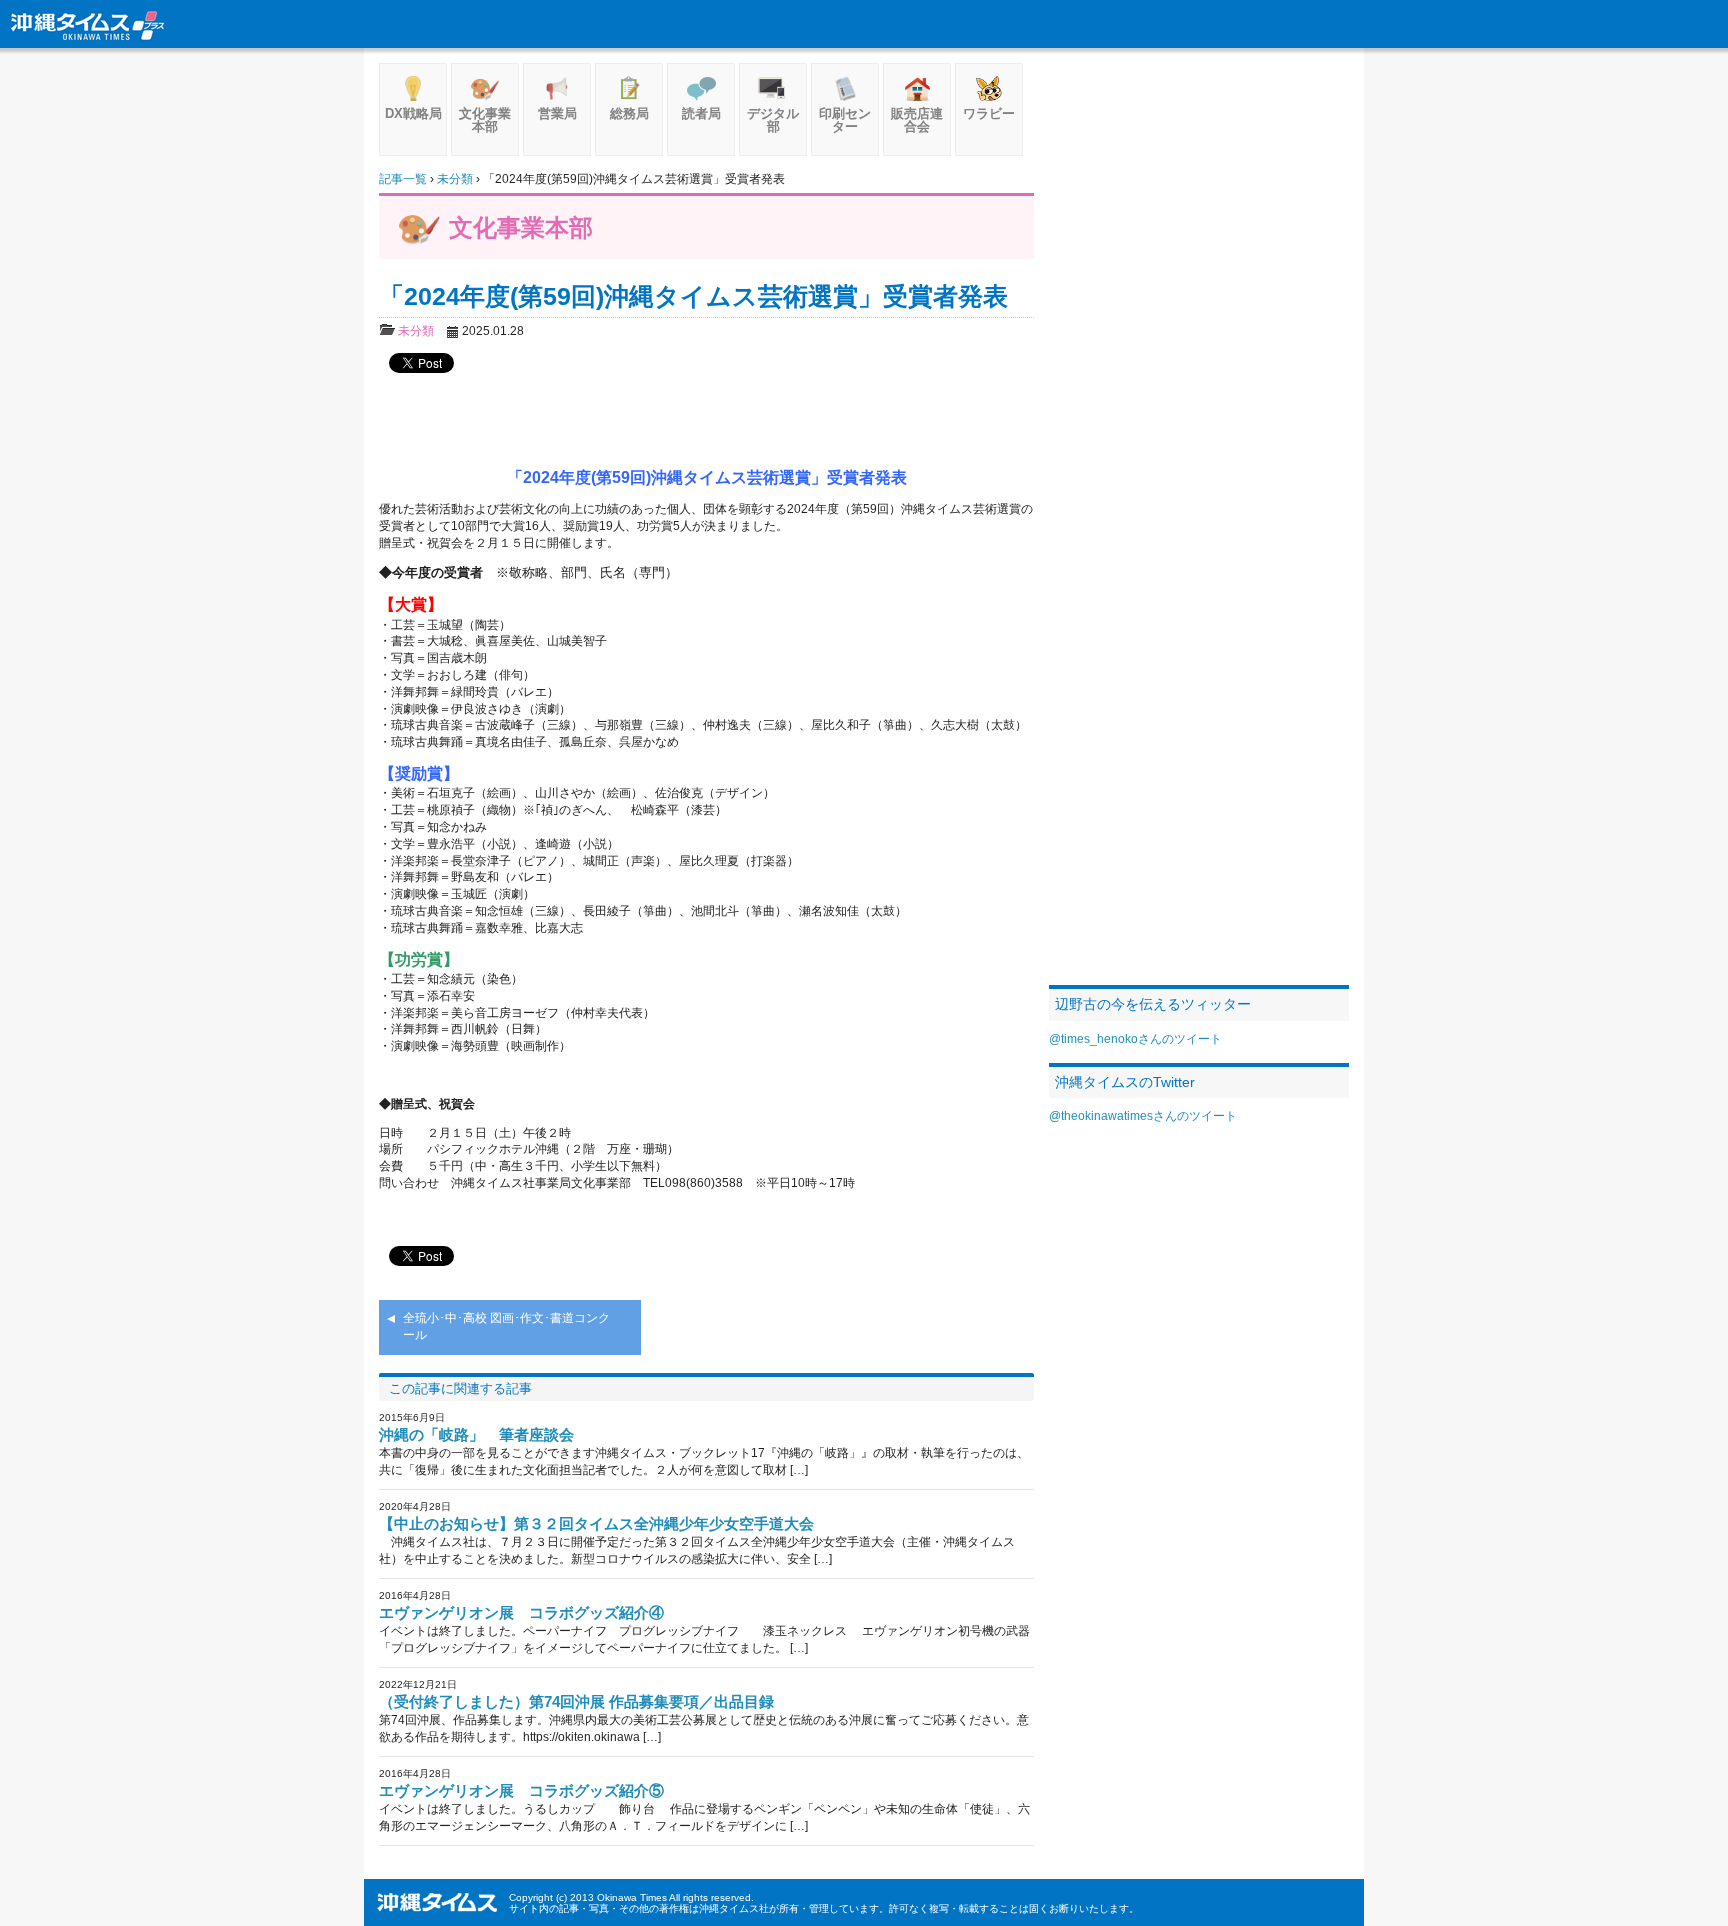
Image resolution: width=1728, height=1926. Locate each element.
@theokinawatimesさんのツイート (1143, 1116)
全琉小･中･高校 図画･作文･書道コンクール (506, 1326)
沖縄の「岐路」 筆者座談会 (476, 1434)
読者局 (701, 113)
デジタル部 (773, 120)
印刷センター (845, 120)
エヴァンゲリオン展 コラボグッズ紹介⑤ (521, 1790)
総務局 (629, 113)
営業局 (557, 113)
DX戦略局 (413, 113)
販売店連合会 (917, 120)
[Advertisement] (707, 420)
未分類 (416, 331)
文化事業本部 (485, 120)
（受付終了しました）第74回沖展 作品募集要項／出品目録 (576, 1701)
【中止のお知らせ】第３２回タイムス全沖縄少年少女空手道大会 (596, 1523)
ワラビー (989, 113)
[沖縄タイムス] (88, 24)
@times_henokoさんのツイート (1135, 1039)
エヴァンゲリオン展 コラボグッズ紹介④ (521, 1612)
